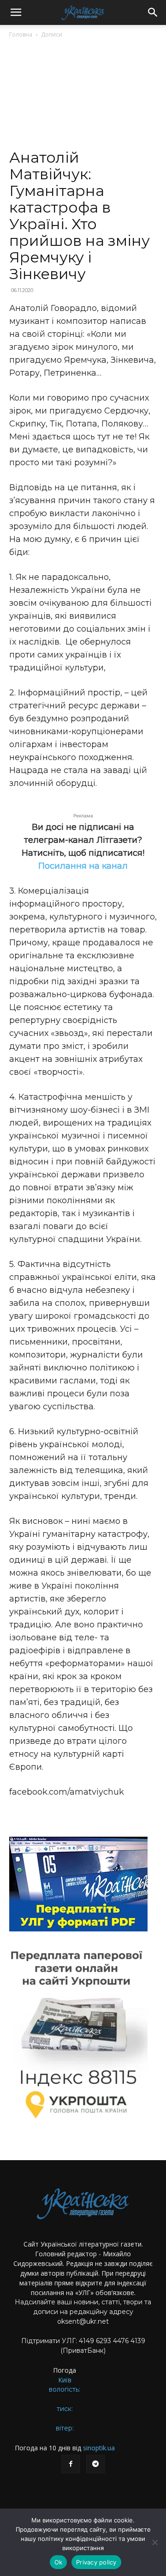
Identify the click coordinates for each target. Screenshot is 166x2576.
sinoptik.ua (99, 2448)
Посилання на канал (83, 866)
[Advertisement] (83, 97)
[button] (16, 12)
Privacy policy (96, 2562)
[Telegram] (95, 2464)
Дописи (52, 34)
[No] (154, 2542)
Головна (21, 34)
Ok (59, 2562)
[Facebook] (71, 2464)
